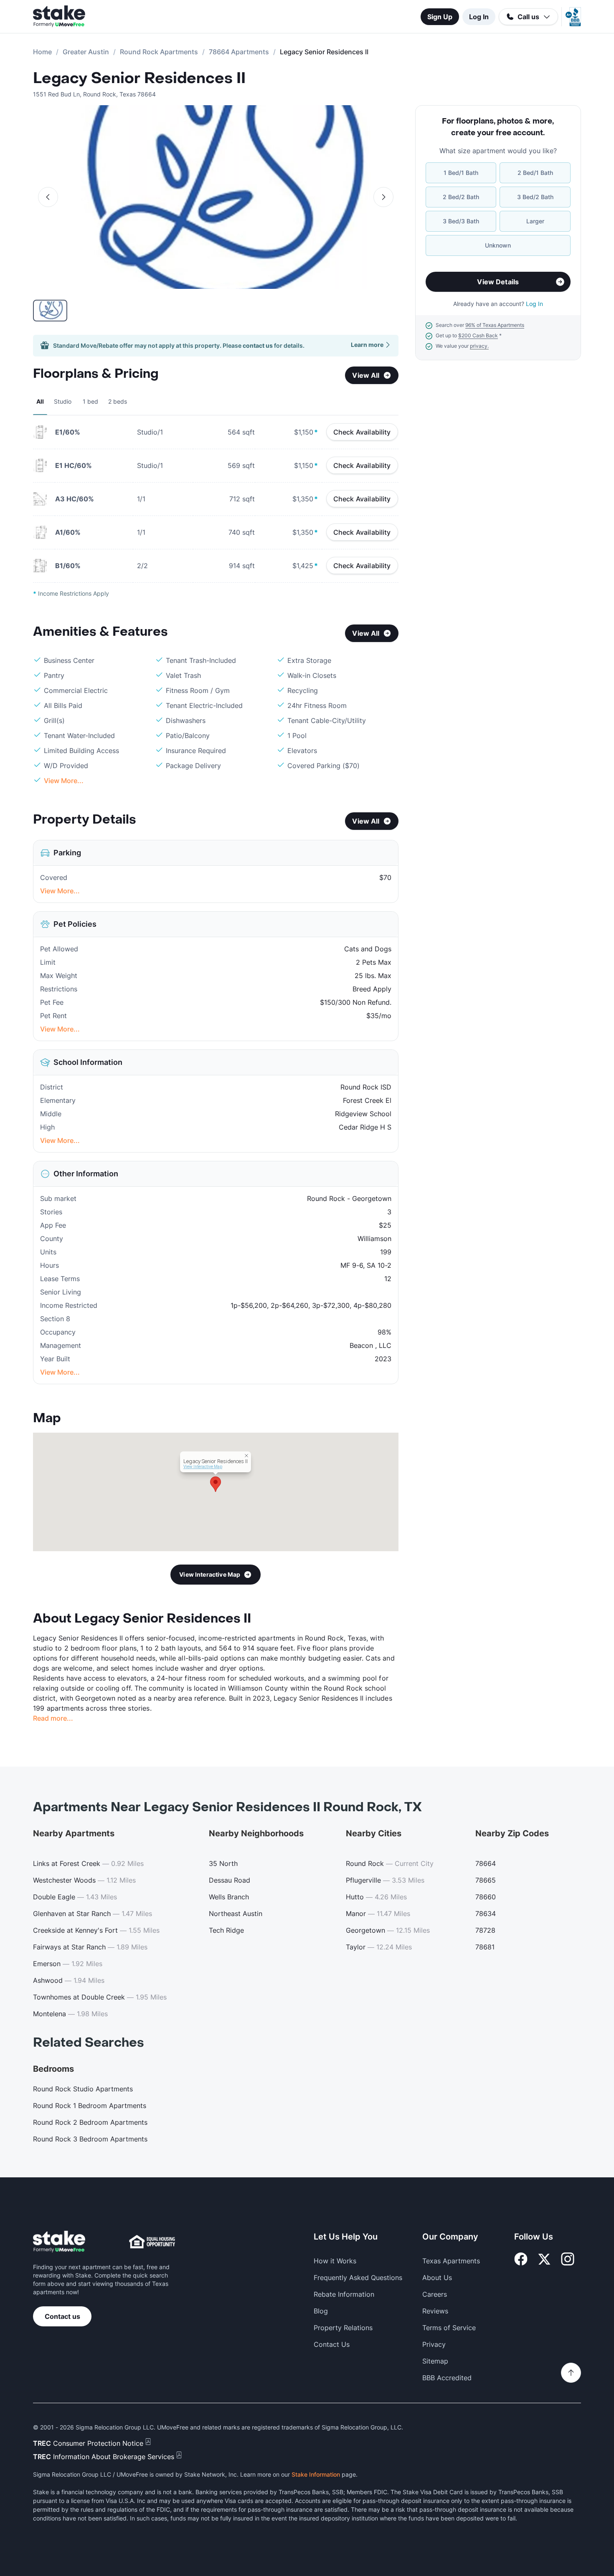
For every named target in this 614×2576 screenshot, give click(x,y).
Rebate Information (344, 2294)
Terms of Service (449, 2328)
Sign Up (440, 17)
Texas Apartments (451, 2261)
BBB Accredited (447, 2378)
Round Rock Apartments (159, 52)
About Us (437, 2278)
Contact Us (332, 2344)
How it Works (335, 2261)
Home (42, 52)
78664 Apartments (239, 52)
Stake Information (316, 2474)
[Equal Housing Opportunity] (152, 2242)
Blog (321, 2311)
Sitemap (435, 2361)
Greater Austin (86, 52)
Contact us (62, 2316)
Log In (479, 17)
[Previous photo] (48, 197)
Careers (435, 2294)
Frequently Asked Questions (358, 2278)
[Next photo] (383, 197)
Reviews (435, 2311)
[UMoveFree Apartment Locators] (59, 2242)
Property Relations (343, 2328)
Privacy (434, 2344)
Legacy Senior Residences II (139, 78)
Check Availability (362, 432)
